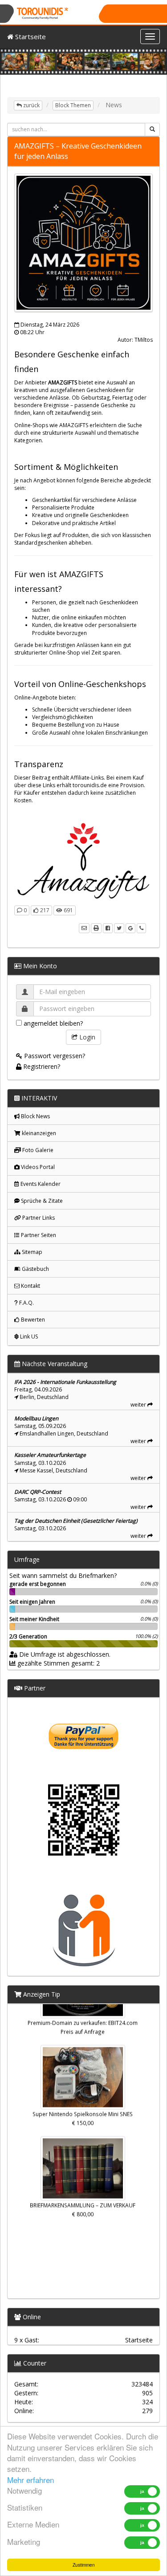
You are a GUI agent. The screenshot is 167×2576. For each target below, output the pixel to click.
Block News (35, 1116)
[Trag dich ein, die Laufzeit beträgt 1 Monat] (84, 1842)
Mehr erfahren (31, 2480)
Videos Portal (37, 1167)
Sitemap (31, 1252)
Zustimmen (84, 2565)
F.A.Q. (26, 1303)
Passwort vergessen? (54, 1056)
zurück (31, 105)
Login (86, 1037)
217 (44, 910)
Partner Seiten (38, 1235)
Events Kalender (40, 1184)
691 (68, 910)
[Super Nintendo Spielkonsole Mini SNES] (83, 2071)
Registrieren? (41, 1066)
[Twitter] (119, 928)
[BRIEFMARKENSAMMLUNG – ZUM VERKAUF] (83, 2163)
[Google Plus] (130, 928)
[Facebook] (108, 928)
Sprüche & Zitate (41, 1201)
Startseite (30, 36)
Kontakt (30, 1286)
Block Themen (73, 105)
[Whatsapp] (141, 928)
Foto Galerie (37, 1150)
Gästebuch (35, 1269)
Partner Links (38, 1218)
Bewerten (32, 1320)
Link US (28, 1337)
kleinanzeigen (38, 1133)
